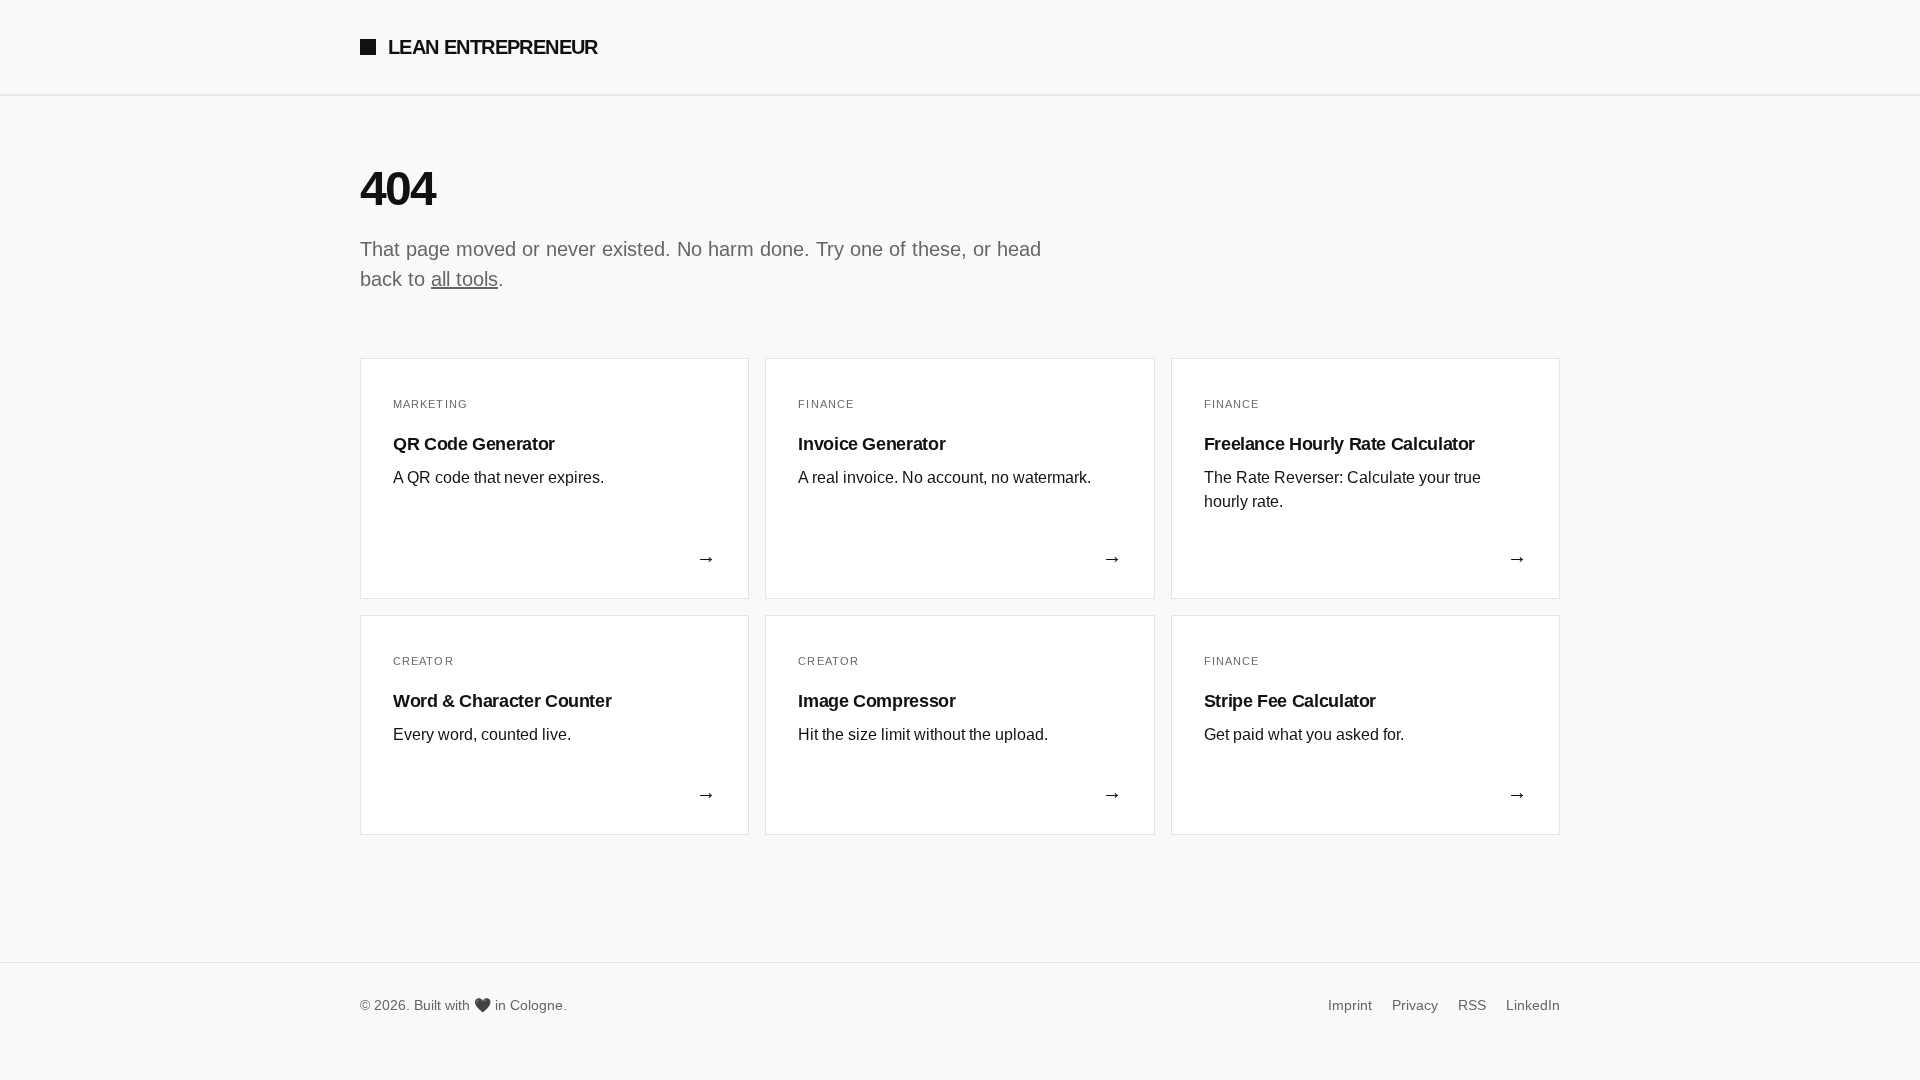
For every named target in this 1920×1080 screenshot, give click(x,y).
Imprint (1350, 1005)
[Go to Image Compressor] (959, 725)
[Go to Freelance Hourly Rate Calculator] (1365, 478)
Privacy (1415, 1005)
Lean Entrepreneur (493, 47)
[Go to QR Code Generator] (554, 478)
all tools (464, 279)
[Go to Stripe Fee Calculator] (1365, 725)
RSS (1472, 1005)
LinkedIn (1533, 1005)
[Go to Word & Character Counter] (554, 725)
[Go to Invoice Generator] (959, 478)
